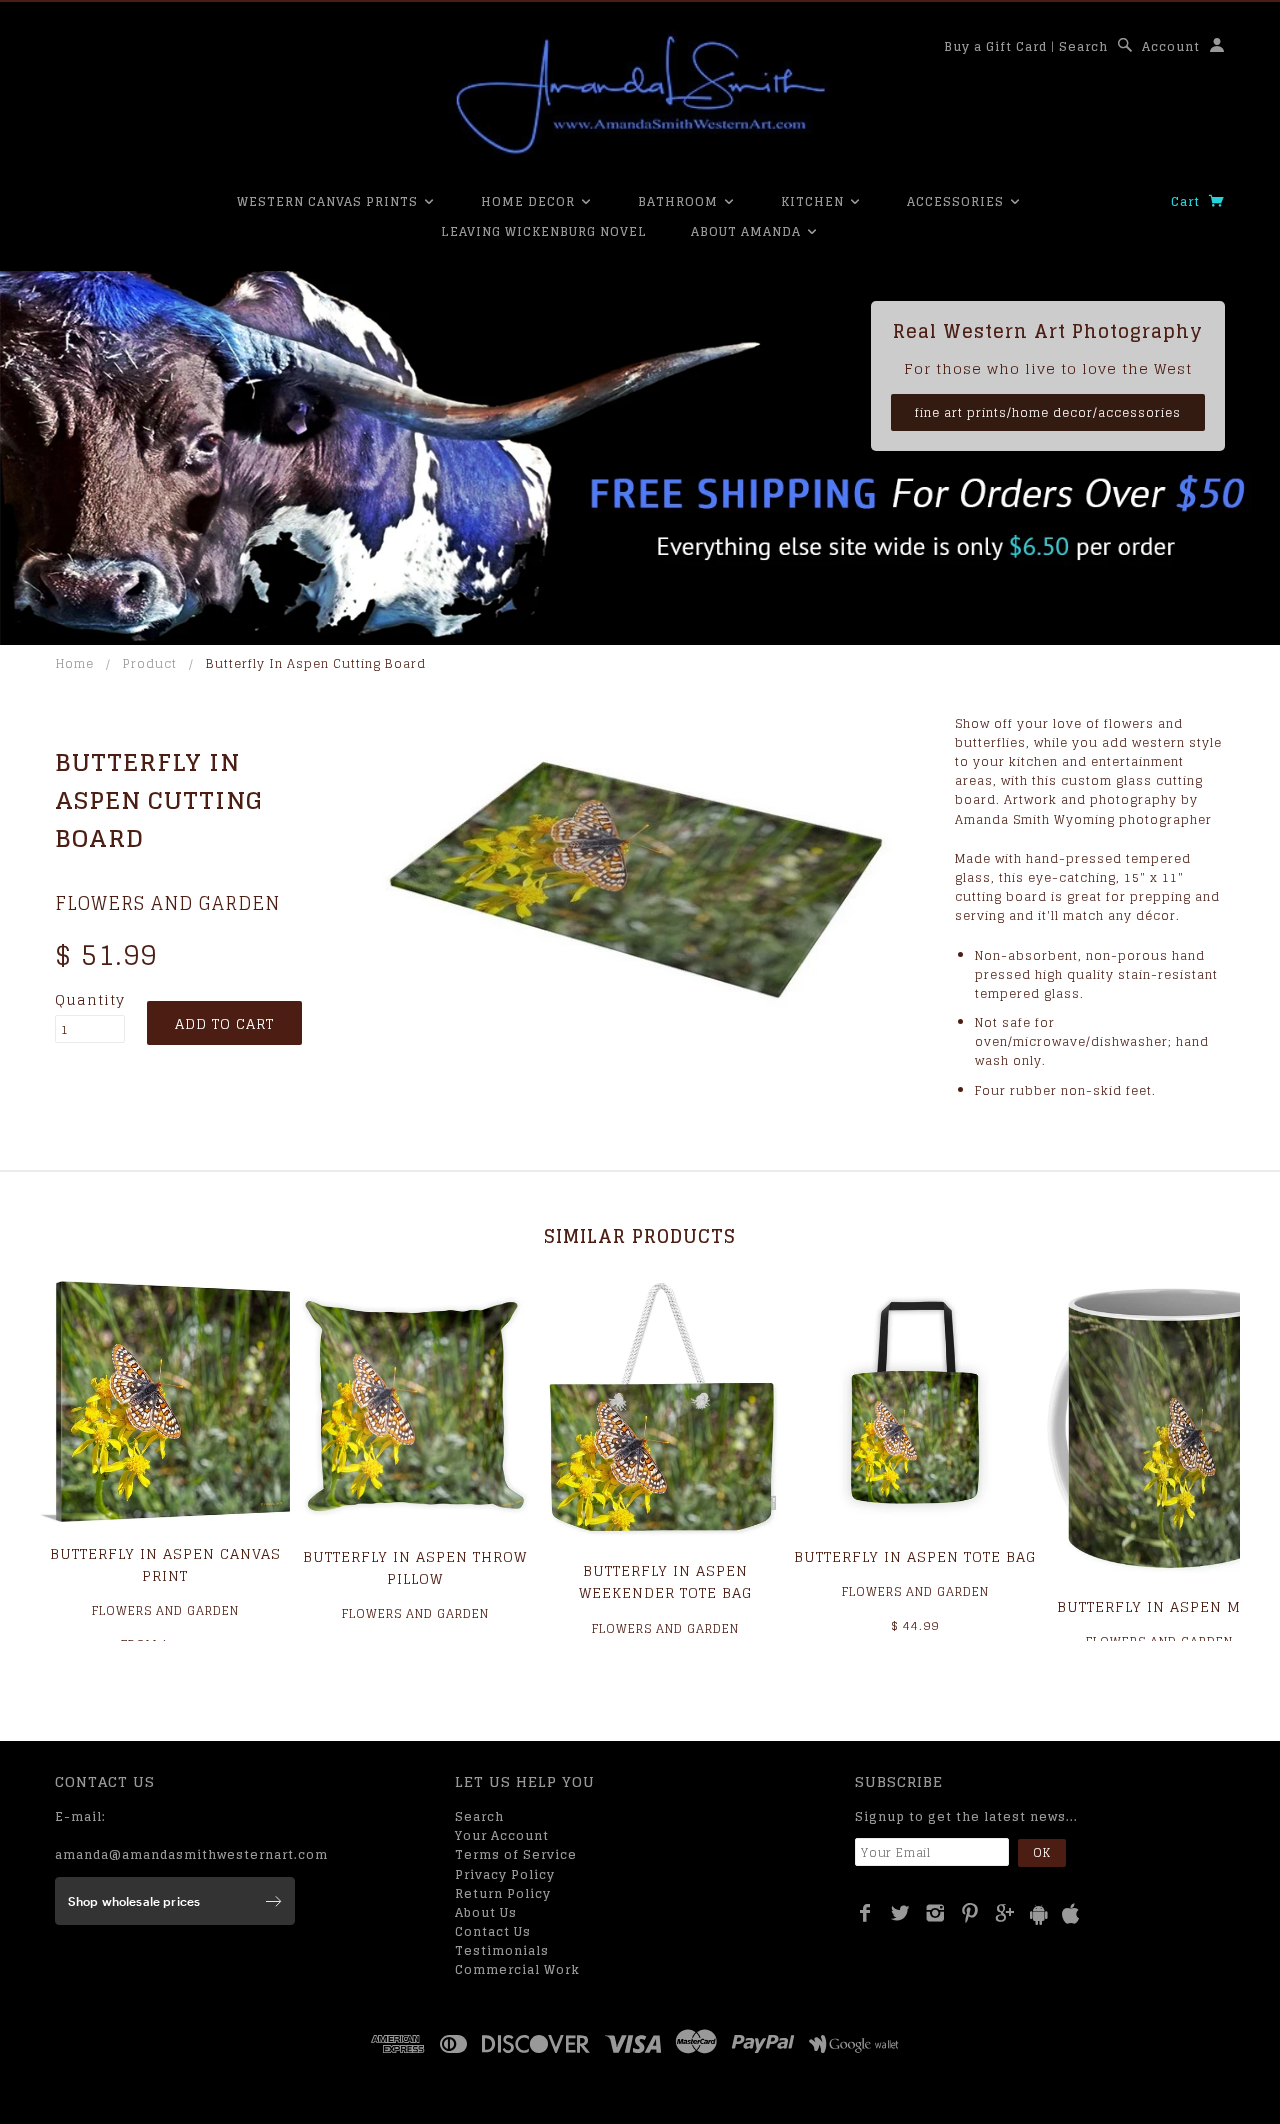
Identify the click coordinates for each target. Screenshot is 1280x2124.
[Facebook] (865, 1913)
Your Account (502, 1835)
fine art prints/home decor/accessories (1048, 412)
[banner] (640, 95)
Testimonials (502, 1950)
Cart (1187, 201)
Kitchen (814, 201)
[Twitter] (900, 1913)
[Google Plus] (1005, 1913)
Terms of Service (516, 1854)
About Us (486, 1912)
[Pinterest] (970, 1913)
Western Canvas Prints (329, 201)
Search (1083, 46)
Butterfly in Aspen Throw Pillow (415, 1567)
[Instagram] (935, 1913)
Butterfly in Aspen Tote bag (915, 1556)
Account (1171, 46)
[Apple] (1071, 1914)
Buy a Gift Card (995, 46)
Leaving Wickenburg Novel (544, 231)
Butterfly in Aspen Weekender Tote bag (665, 1581)
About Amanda (748, 231)
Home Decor (530, 201)
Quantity (90, 1000)
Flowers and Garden (167, 903)
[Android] (1039, 1914)
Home (75, 663)
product (150, 663)
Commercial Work (517, 1969)
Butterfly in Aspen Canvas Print (165, 1564)
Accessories (957, 201)
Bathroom (680, 201)
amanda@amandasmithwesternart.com (191, 1854)
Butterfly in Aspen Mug (1160, 1606)
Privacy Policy (505, 1874)
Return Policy (503, 1893)
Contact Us (493, 1931)
